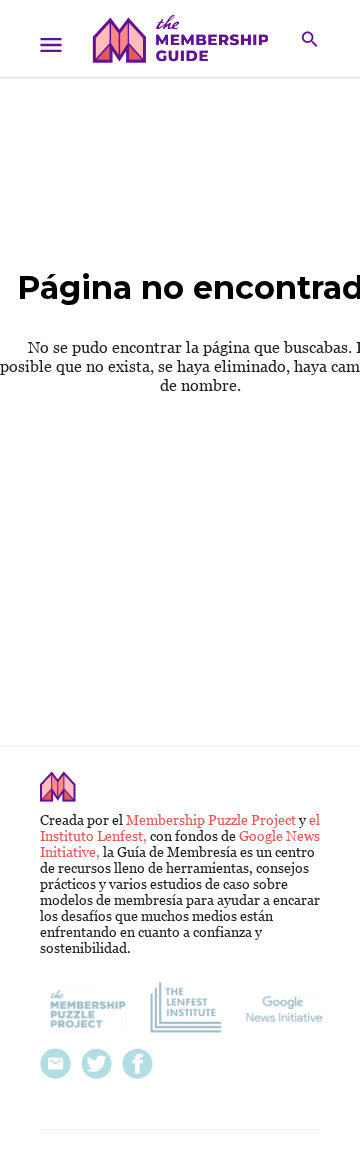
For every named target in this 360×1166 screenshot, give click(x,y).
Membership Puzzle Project (212, 820)
